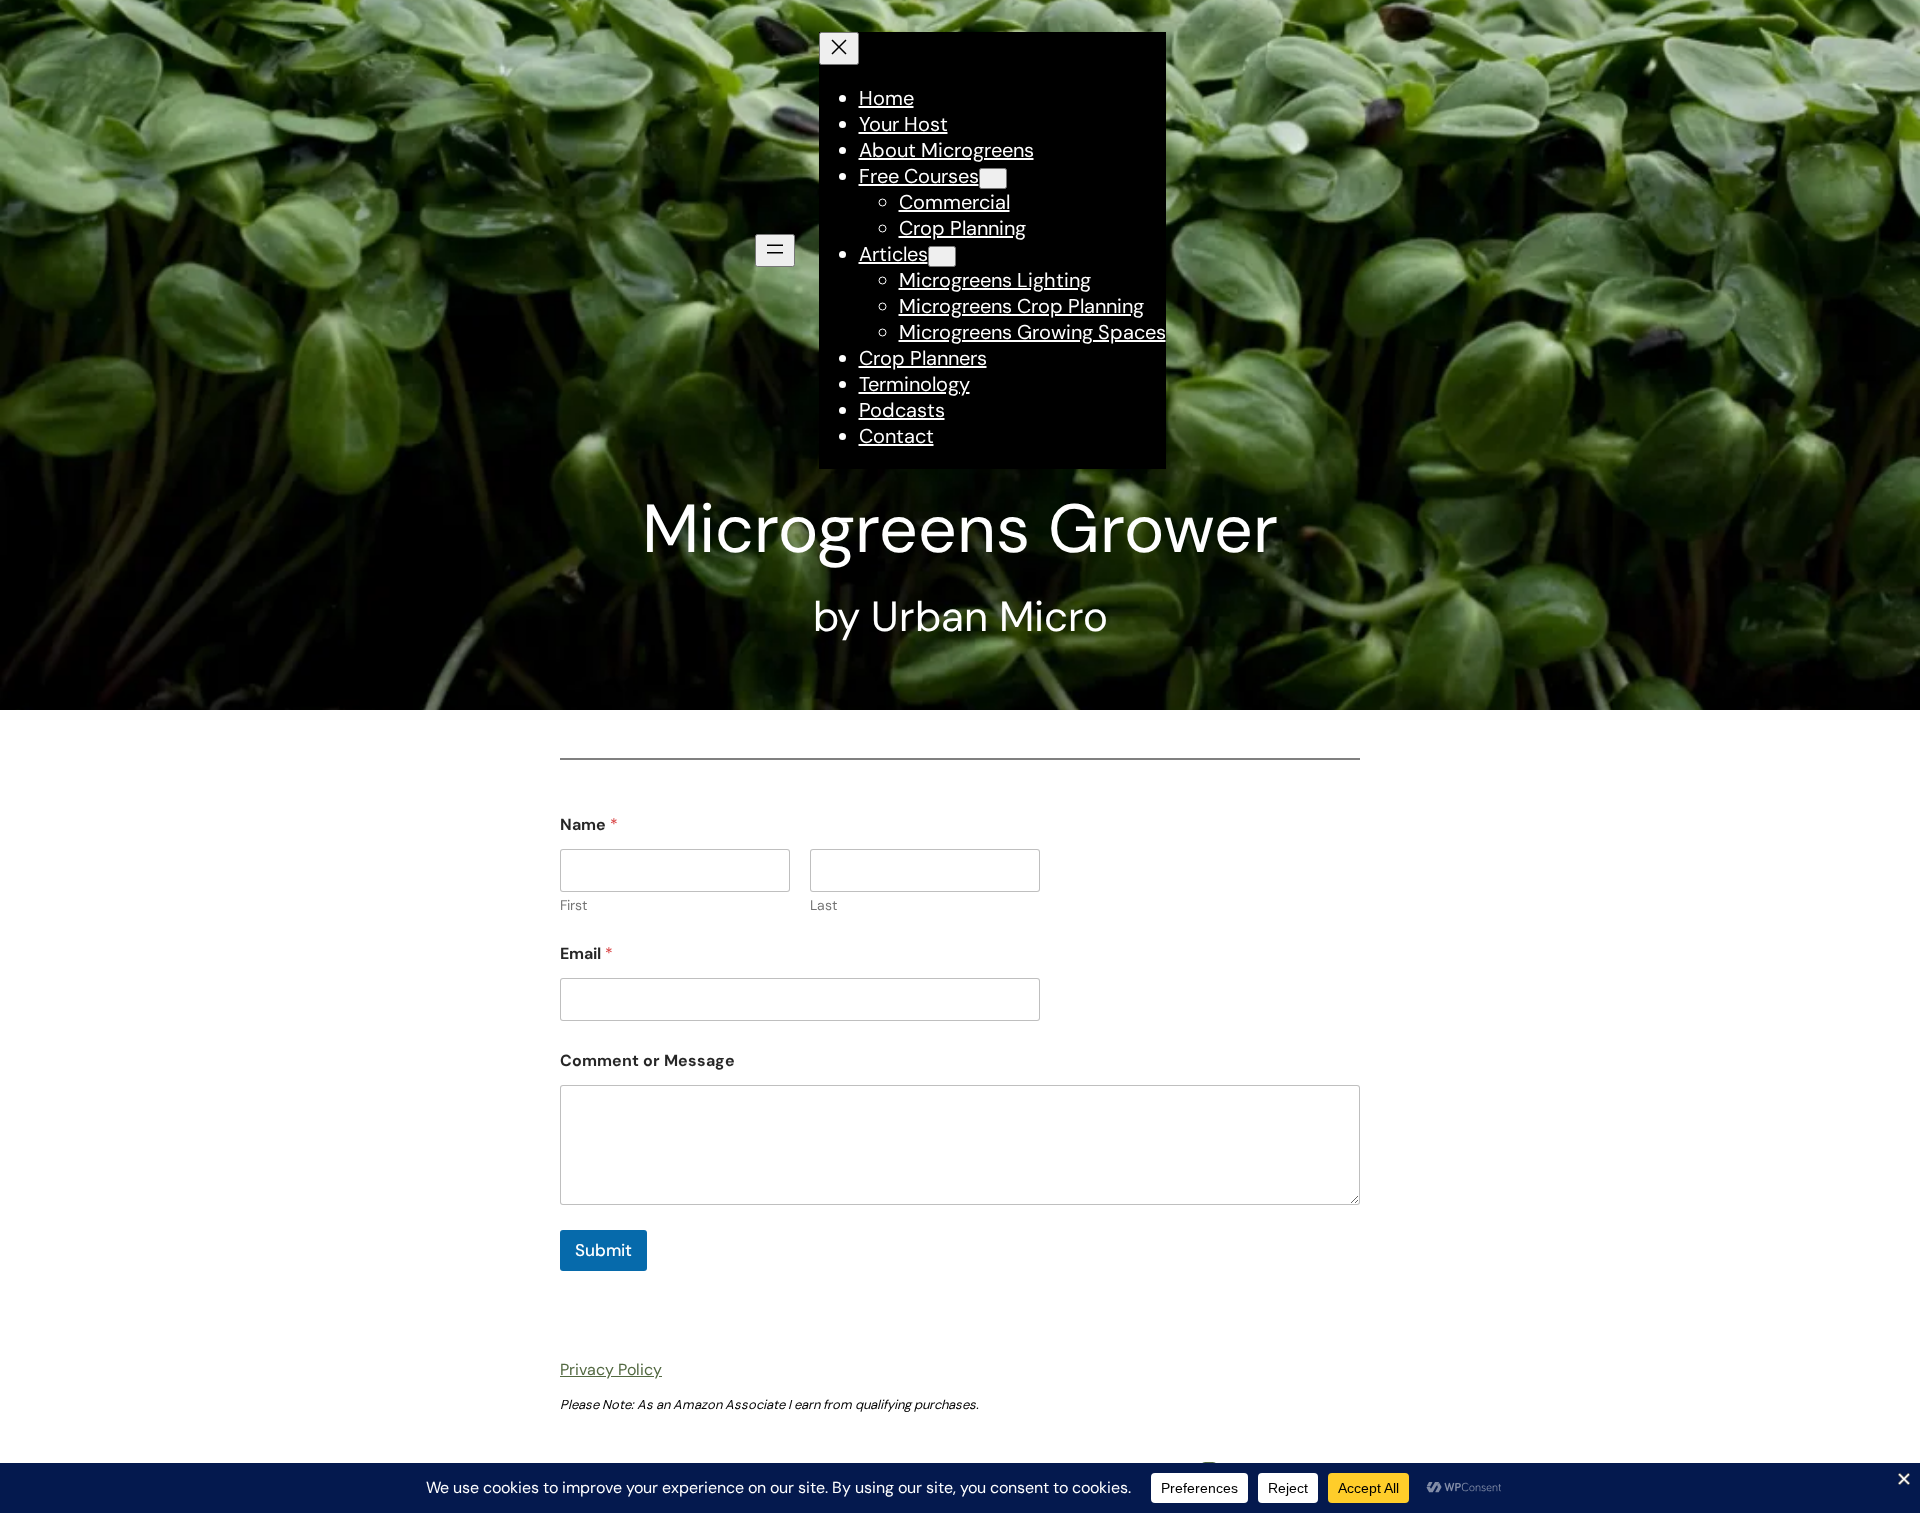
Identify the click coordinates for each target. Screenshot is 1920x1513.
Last (823, 905)
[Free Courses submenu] (993, 178)
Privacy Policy (611, 1369)
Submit (603, 1250)
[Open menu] (775, 250)
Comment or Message (647, 1060)
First (573, 905)
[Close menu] (839, 48)
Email (586, 953)
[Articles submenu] (942, 256)
